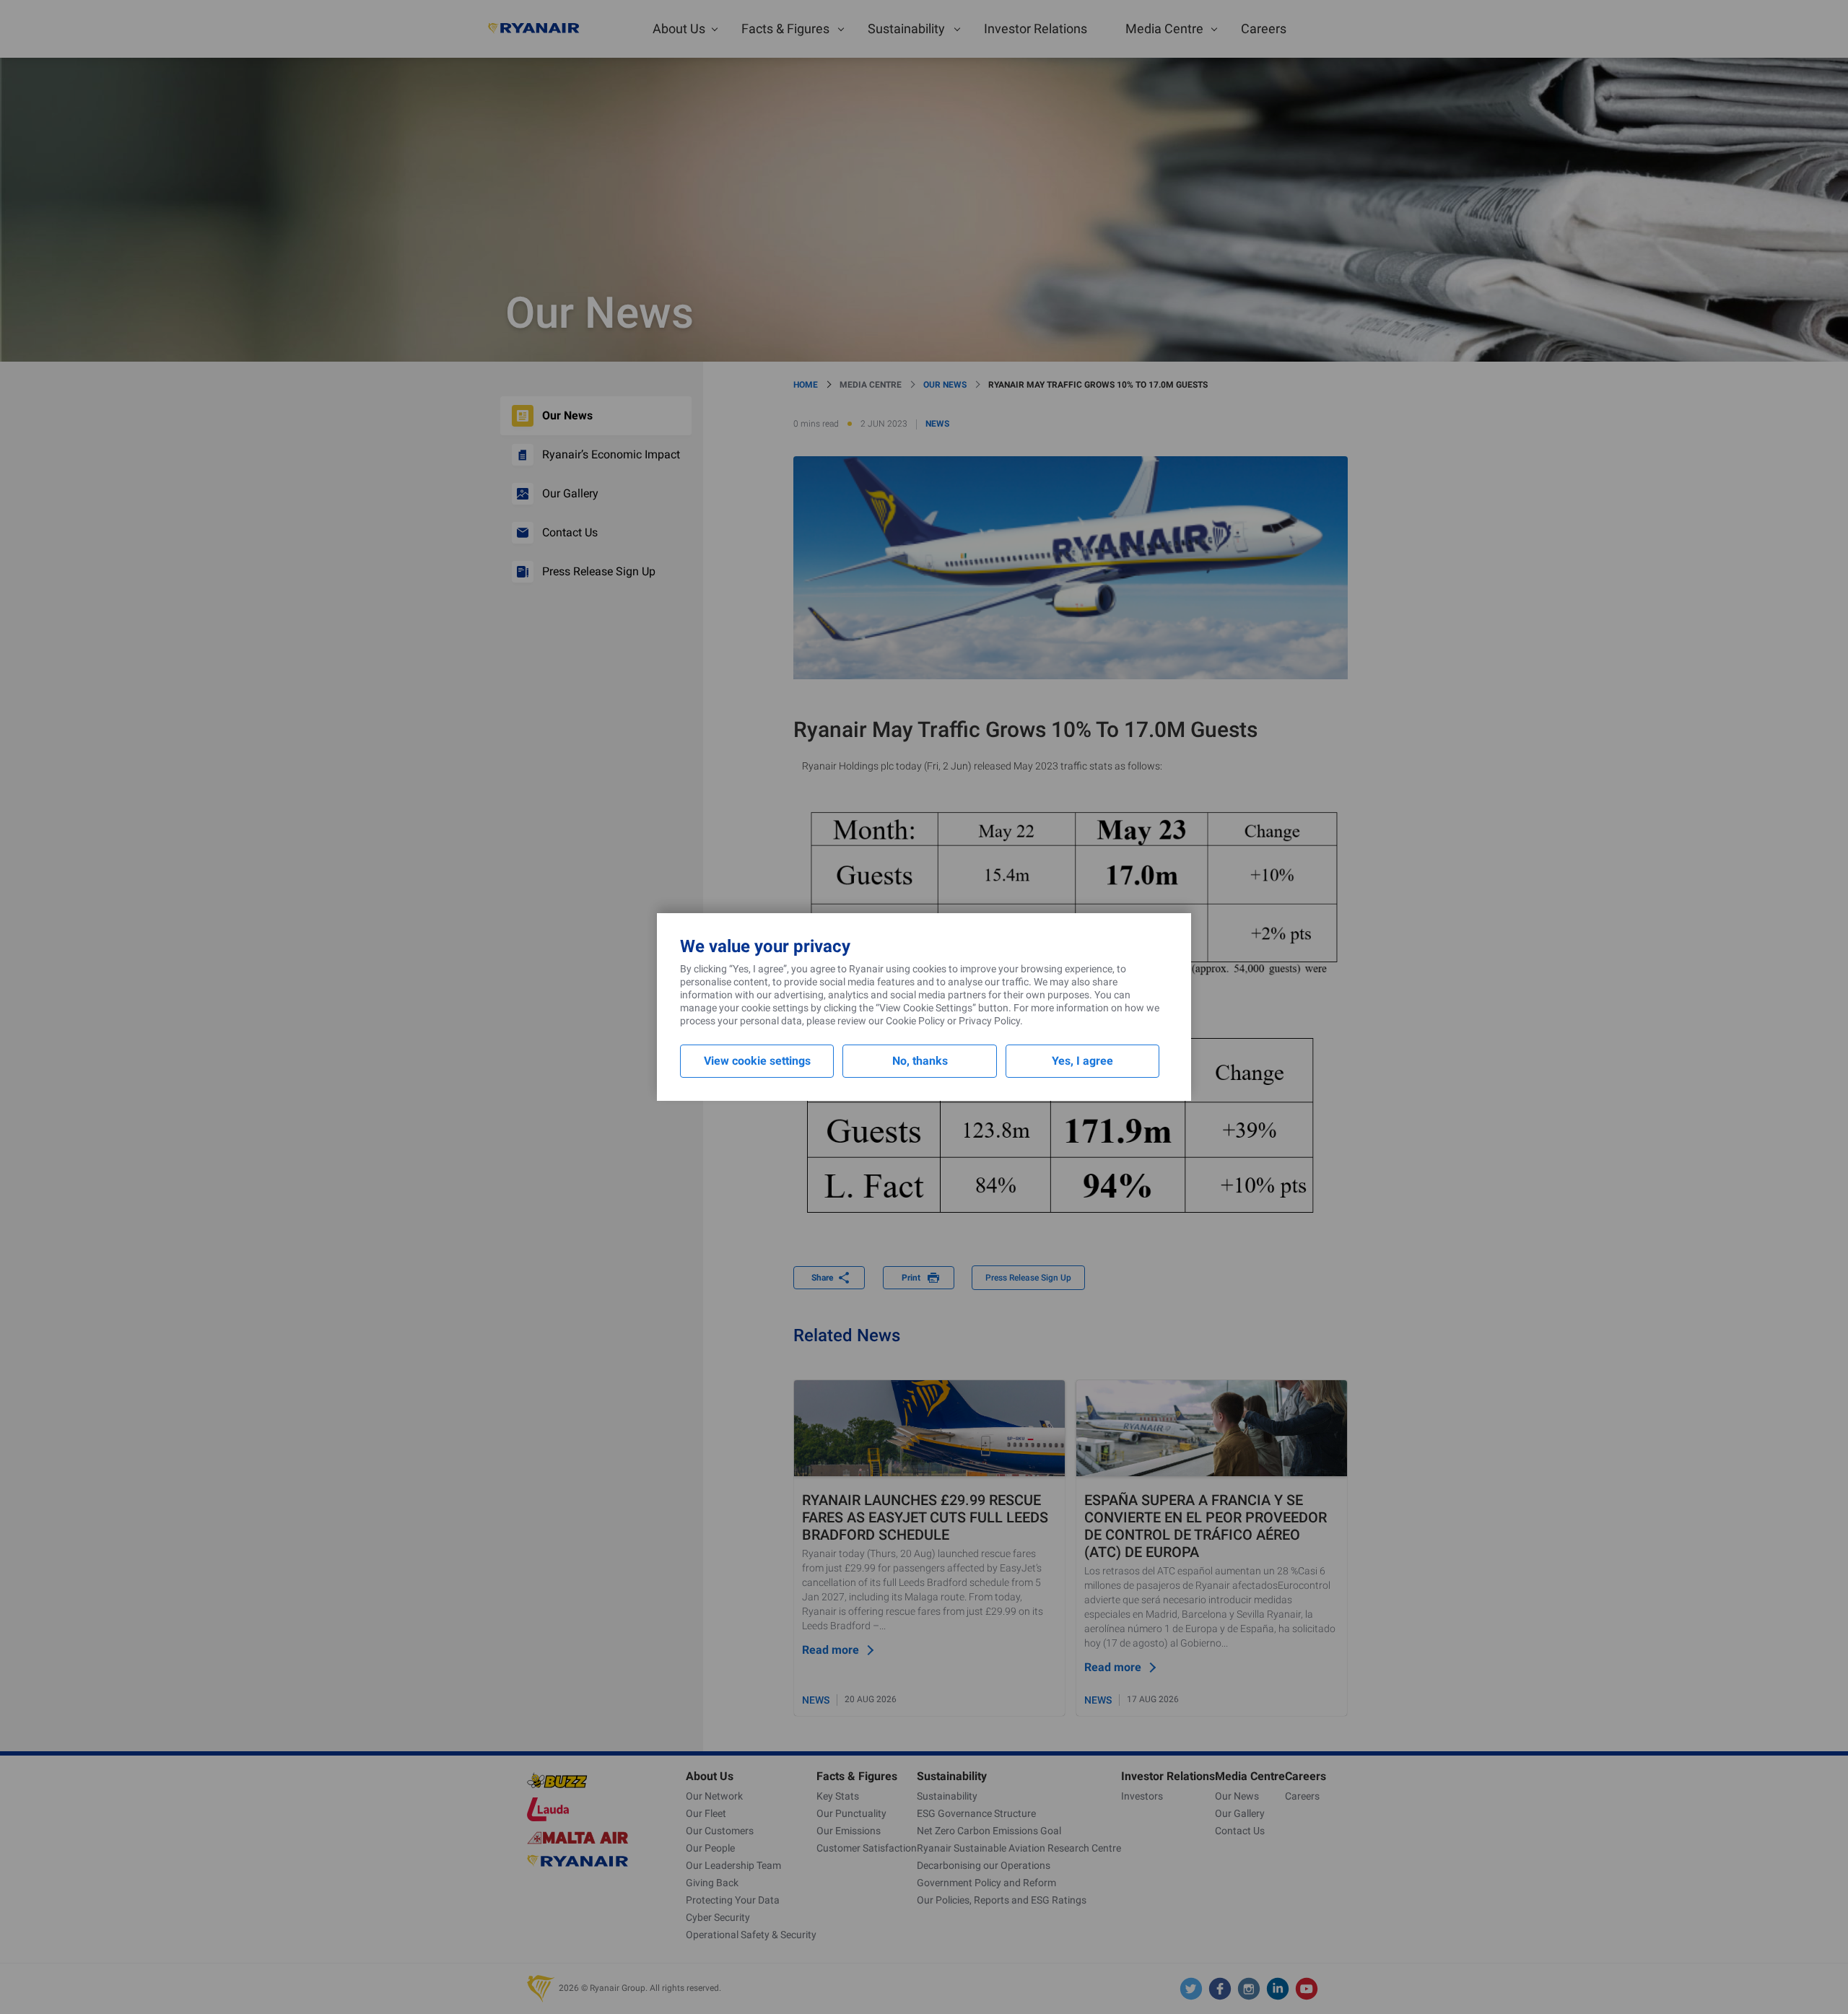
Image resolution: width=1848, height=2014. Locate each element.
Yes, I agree (1082, 1061)
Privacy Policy (989, 1021)
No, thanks (920, 1061)
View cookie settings (757, 1061)
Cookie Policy (915, 1021)
